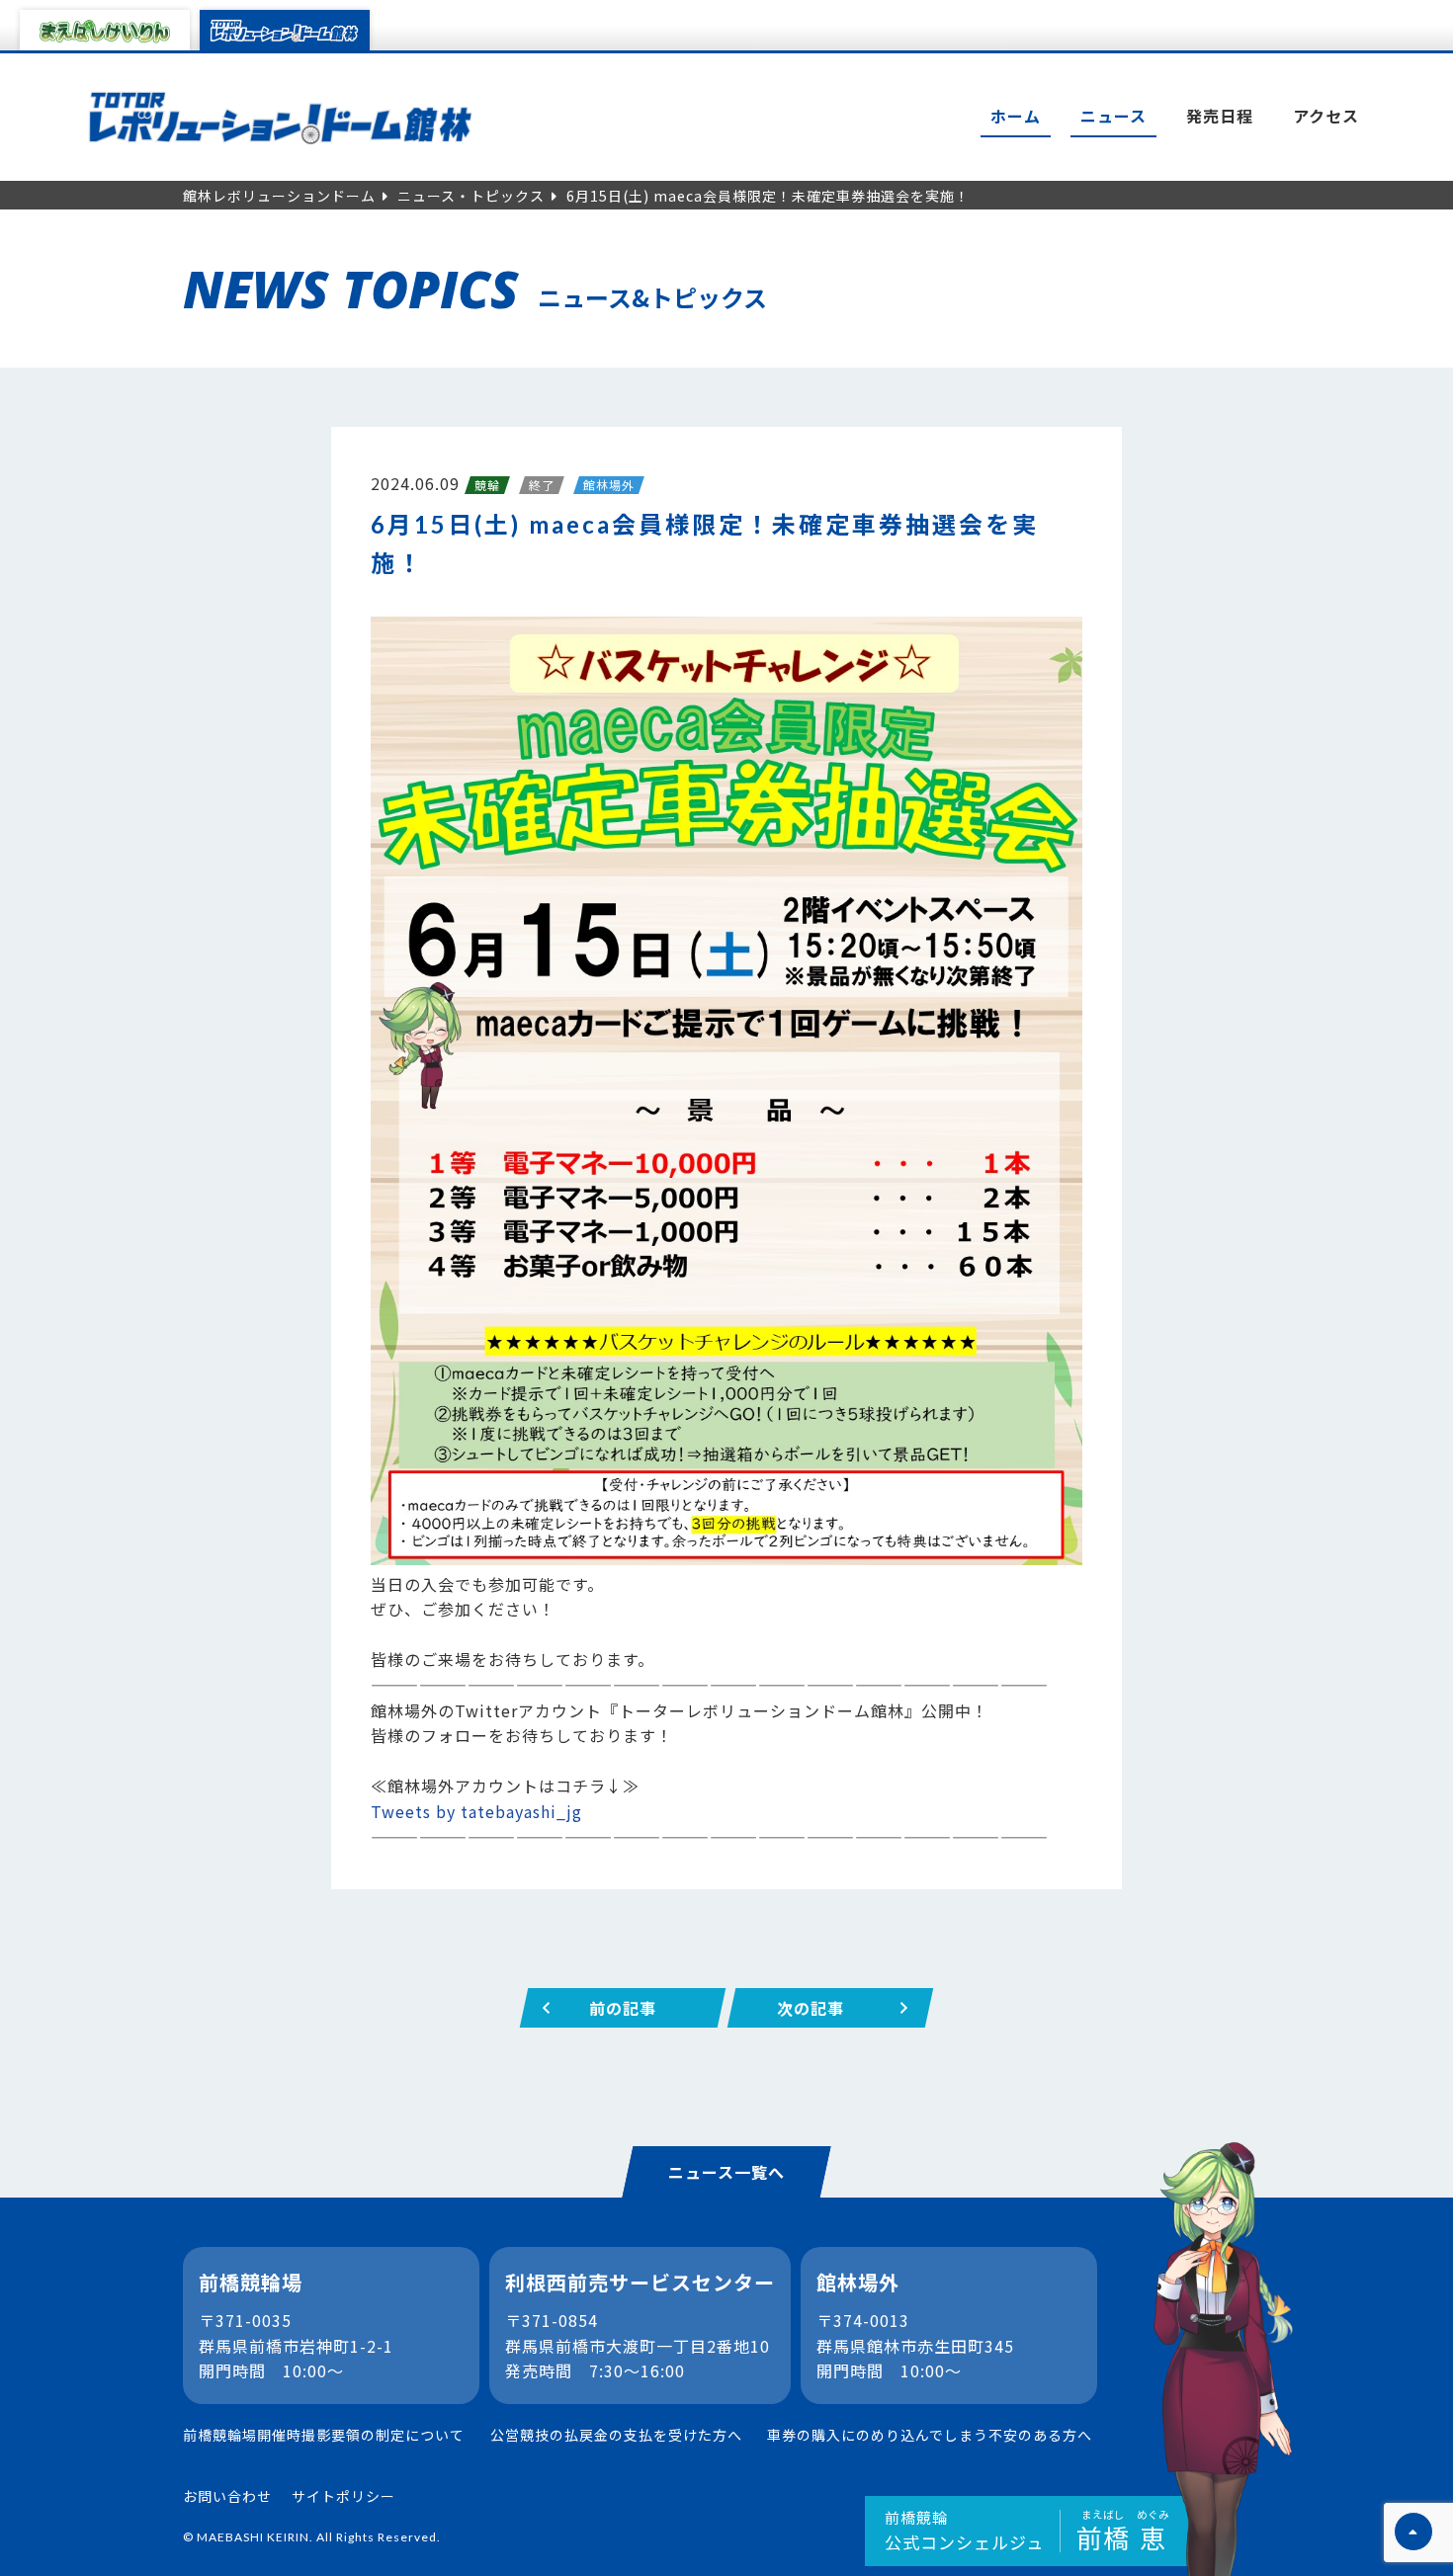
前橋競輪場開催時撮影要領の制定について (324, 2435)
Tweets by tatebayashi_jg (476, 1811)
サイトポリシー (343, 2496)
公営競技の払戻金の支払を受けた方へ (616, 2435)
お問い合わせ (227, 2496)
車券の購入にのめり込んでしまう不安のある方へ (930, 2435)
